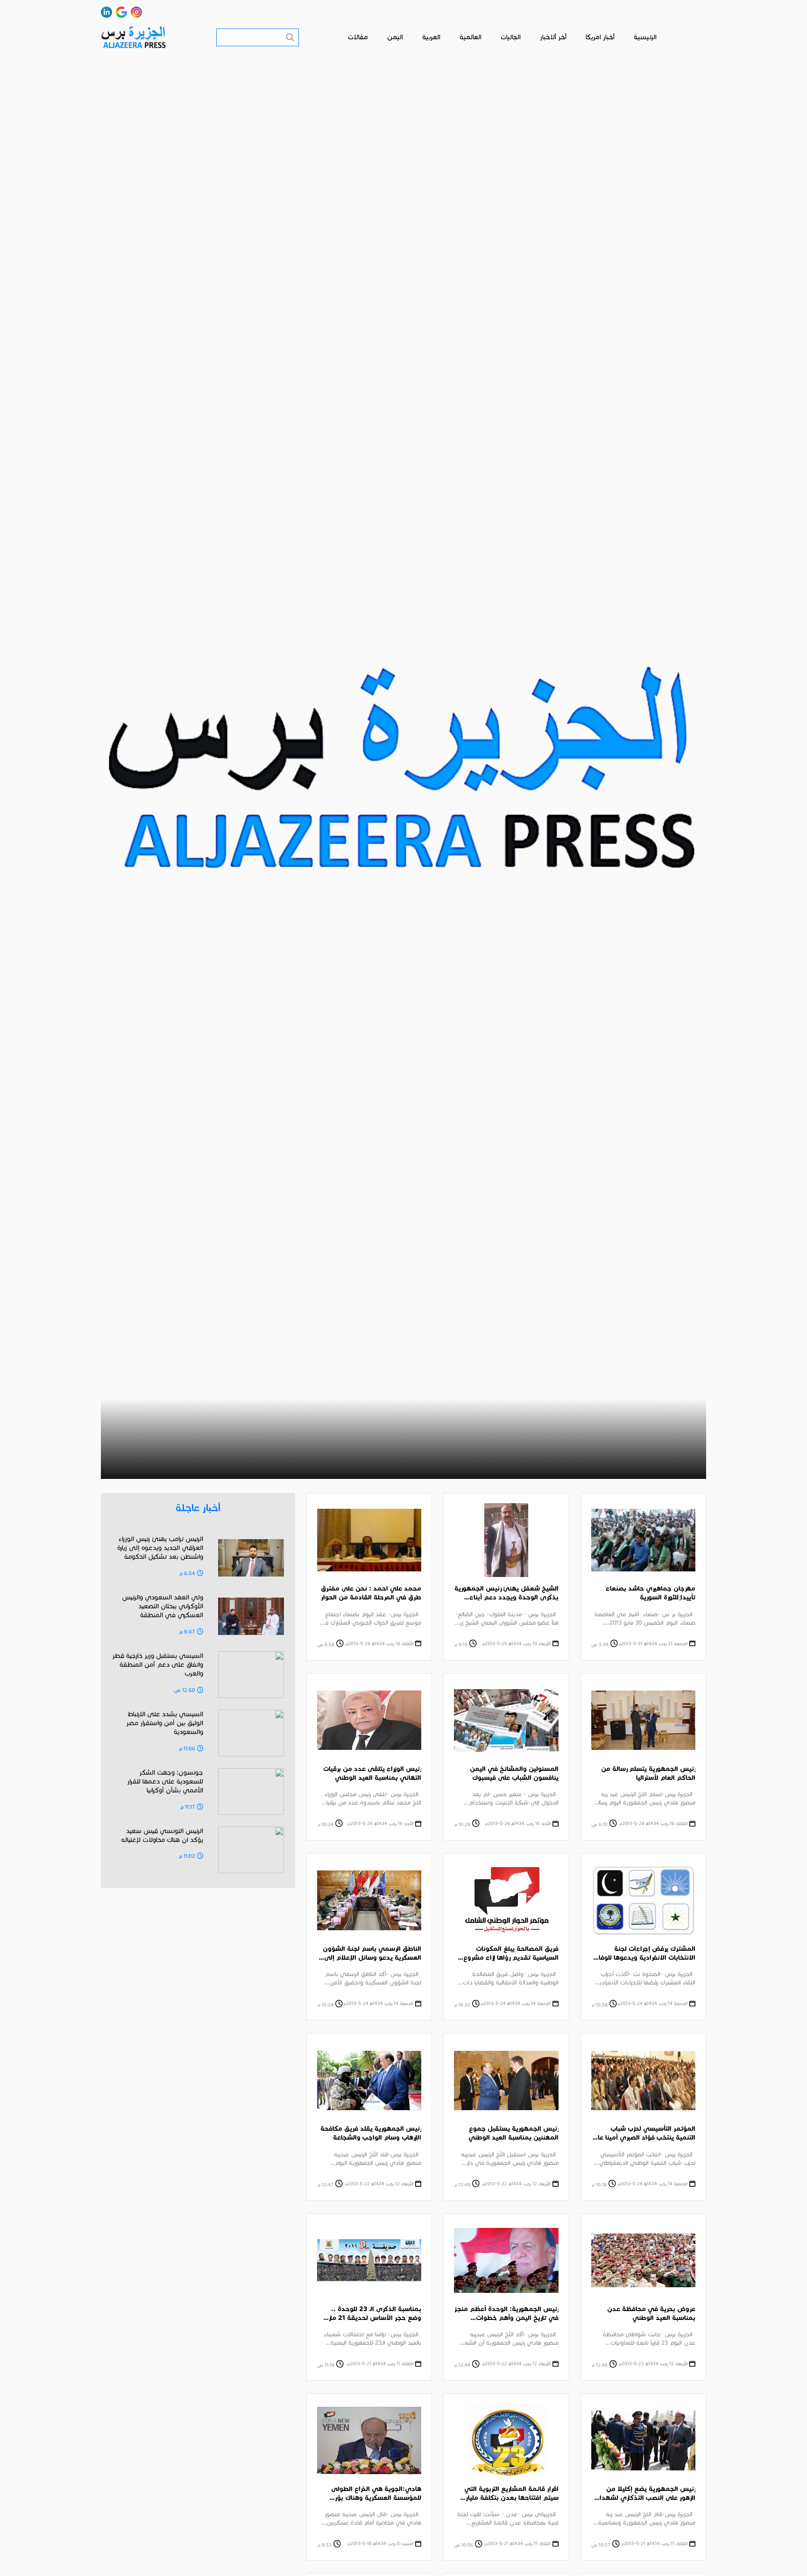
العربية (431, 37)
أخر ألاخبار (553, 37)
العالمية (471, 37)
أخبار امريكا (600, 37)
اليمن (395, 37)
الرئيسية (645, 37)
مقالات (358, 37)
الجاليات (511, 37)
